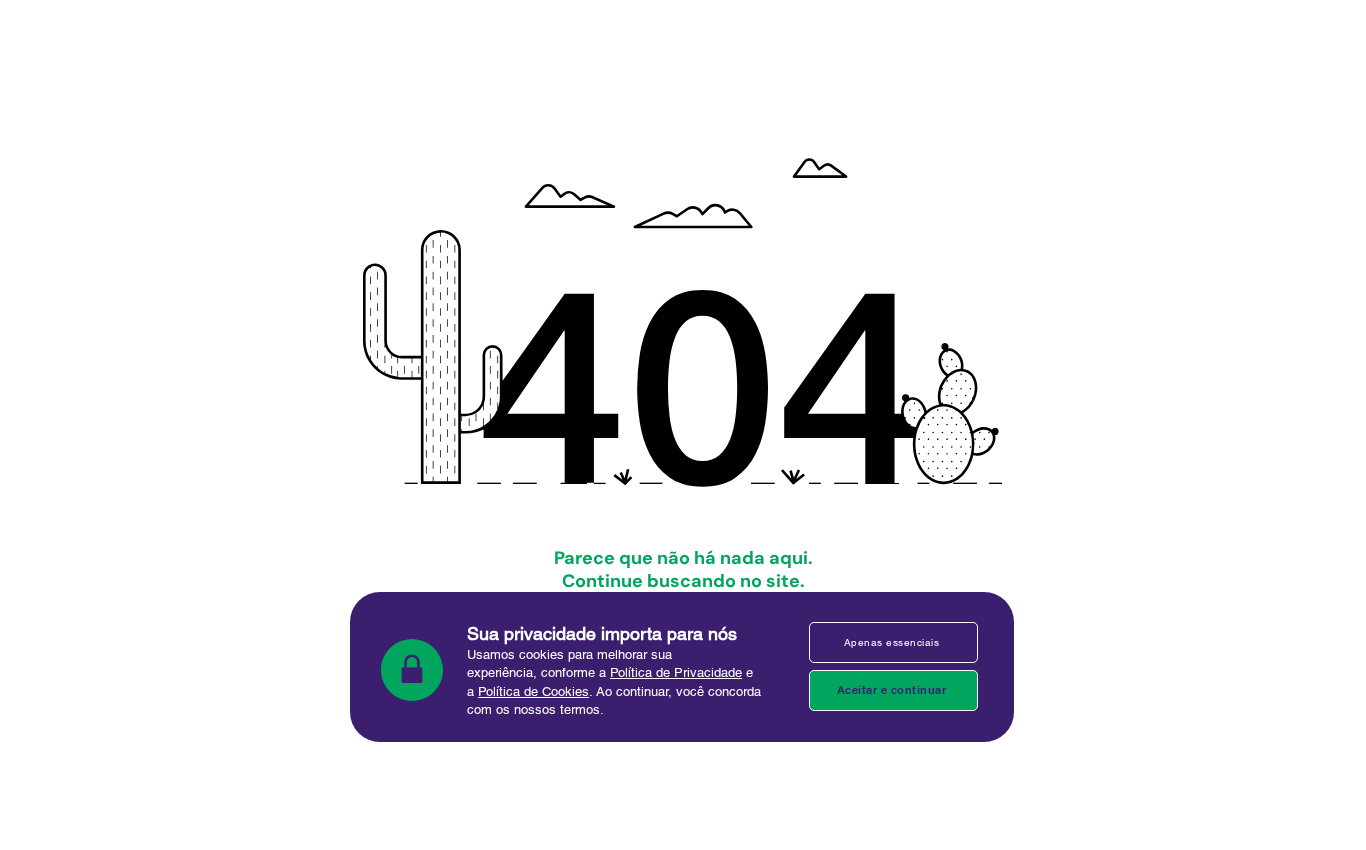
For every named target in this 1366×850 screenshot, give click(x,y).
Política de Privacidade (676, 672)
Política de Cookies (533, 691)
